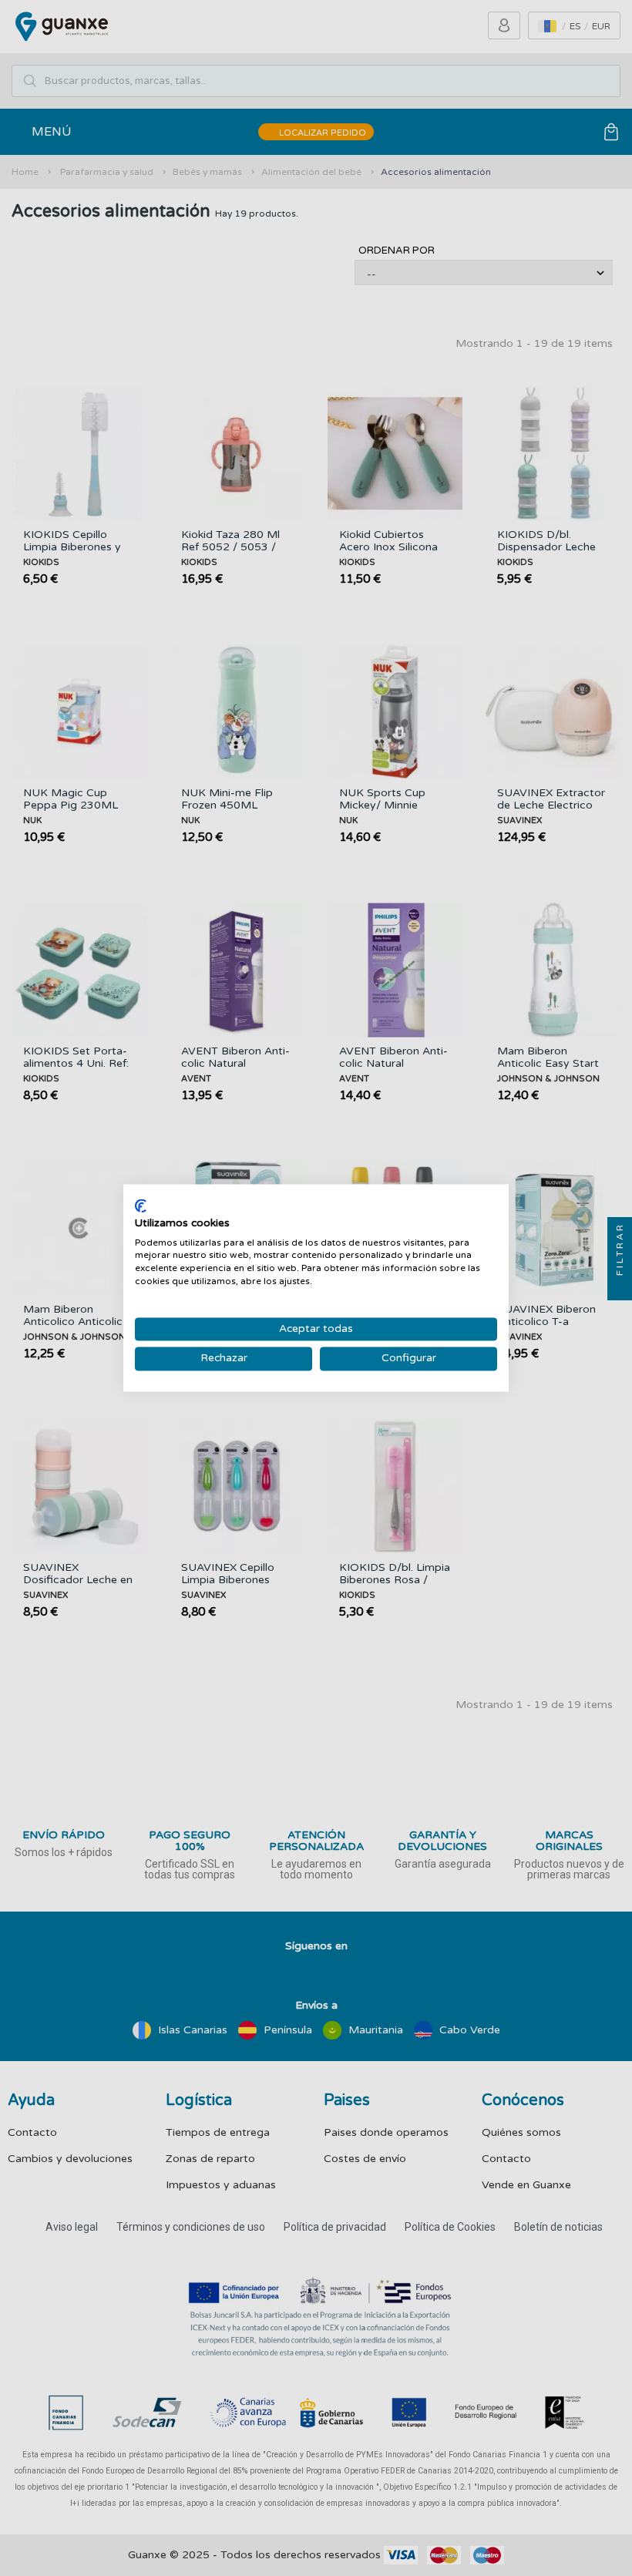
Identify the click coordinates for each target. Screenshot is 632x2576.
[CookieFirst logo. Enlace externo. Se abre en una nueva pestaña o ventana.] (141, 1206)
